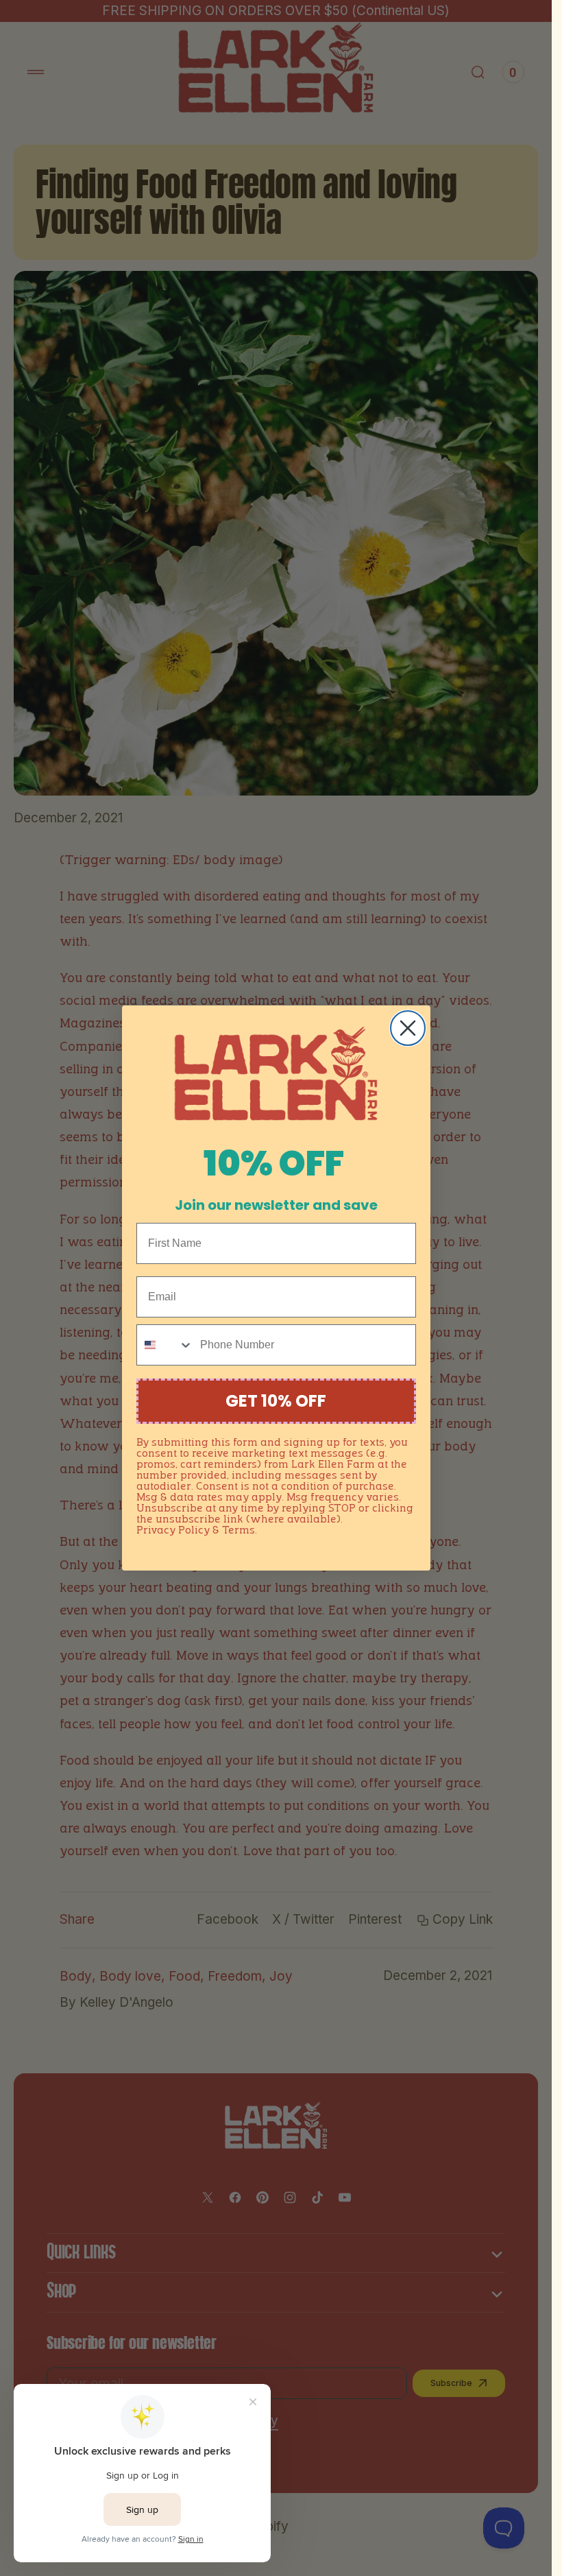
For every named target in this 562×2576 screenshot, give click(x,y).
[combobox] (165, 1345)
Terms (239, 1531)
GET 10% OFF (276, 1401)
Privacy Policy (173, 1531)
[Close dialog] (408, 1028)
